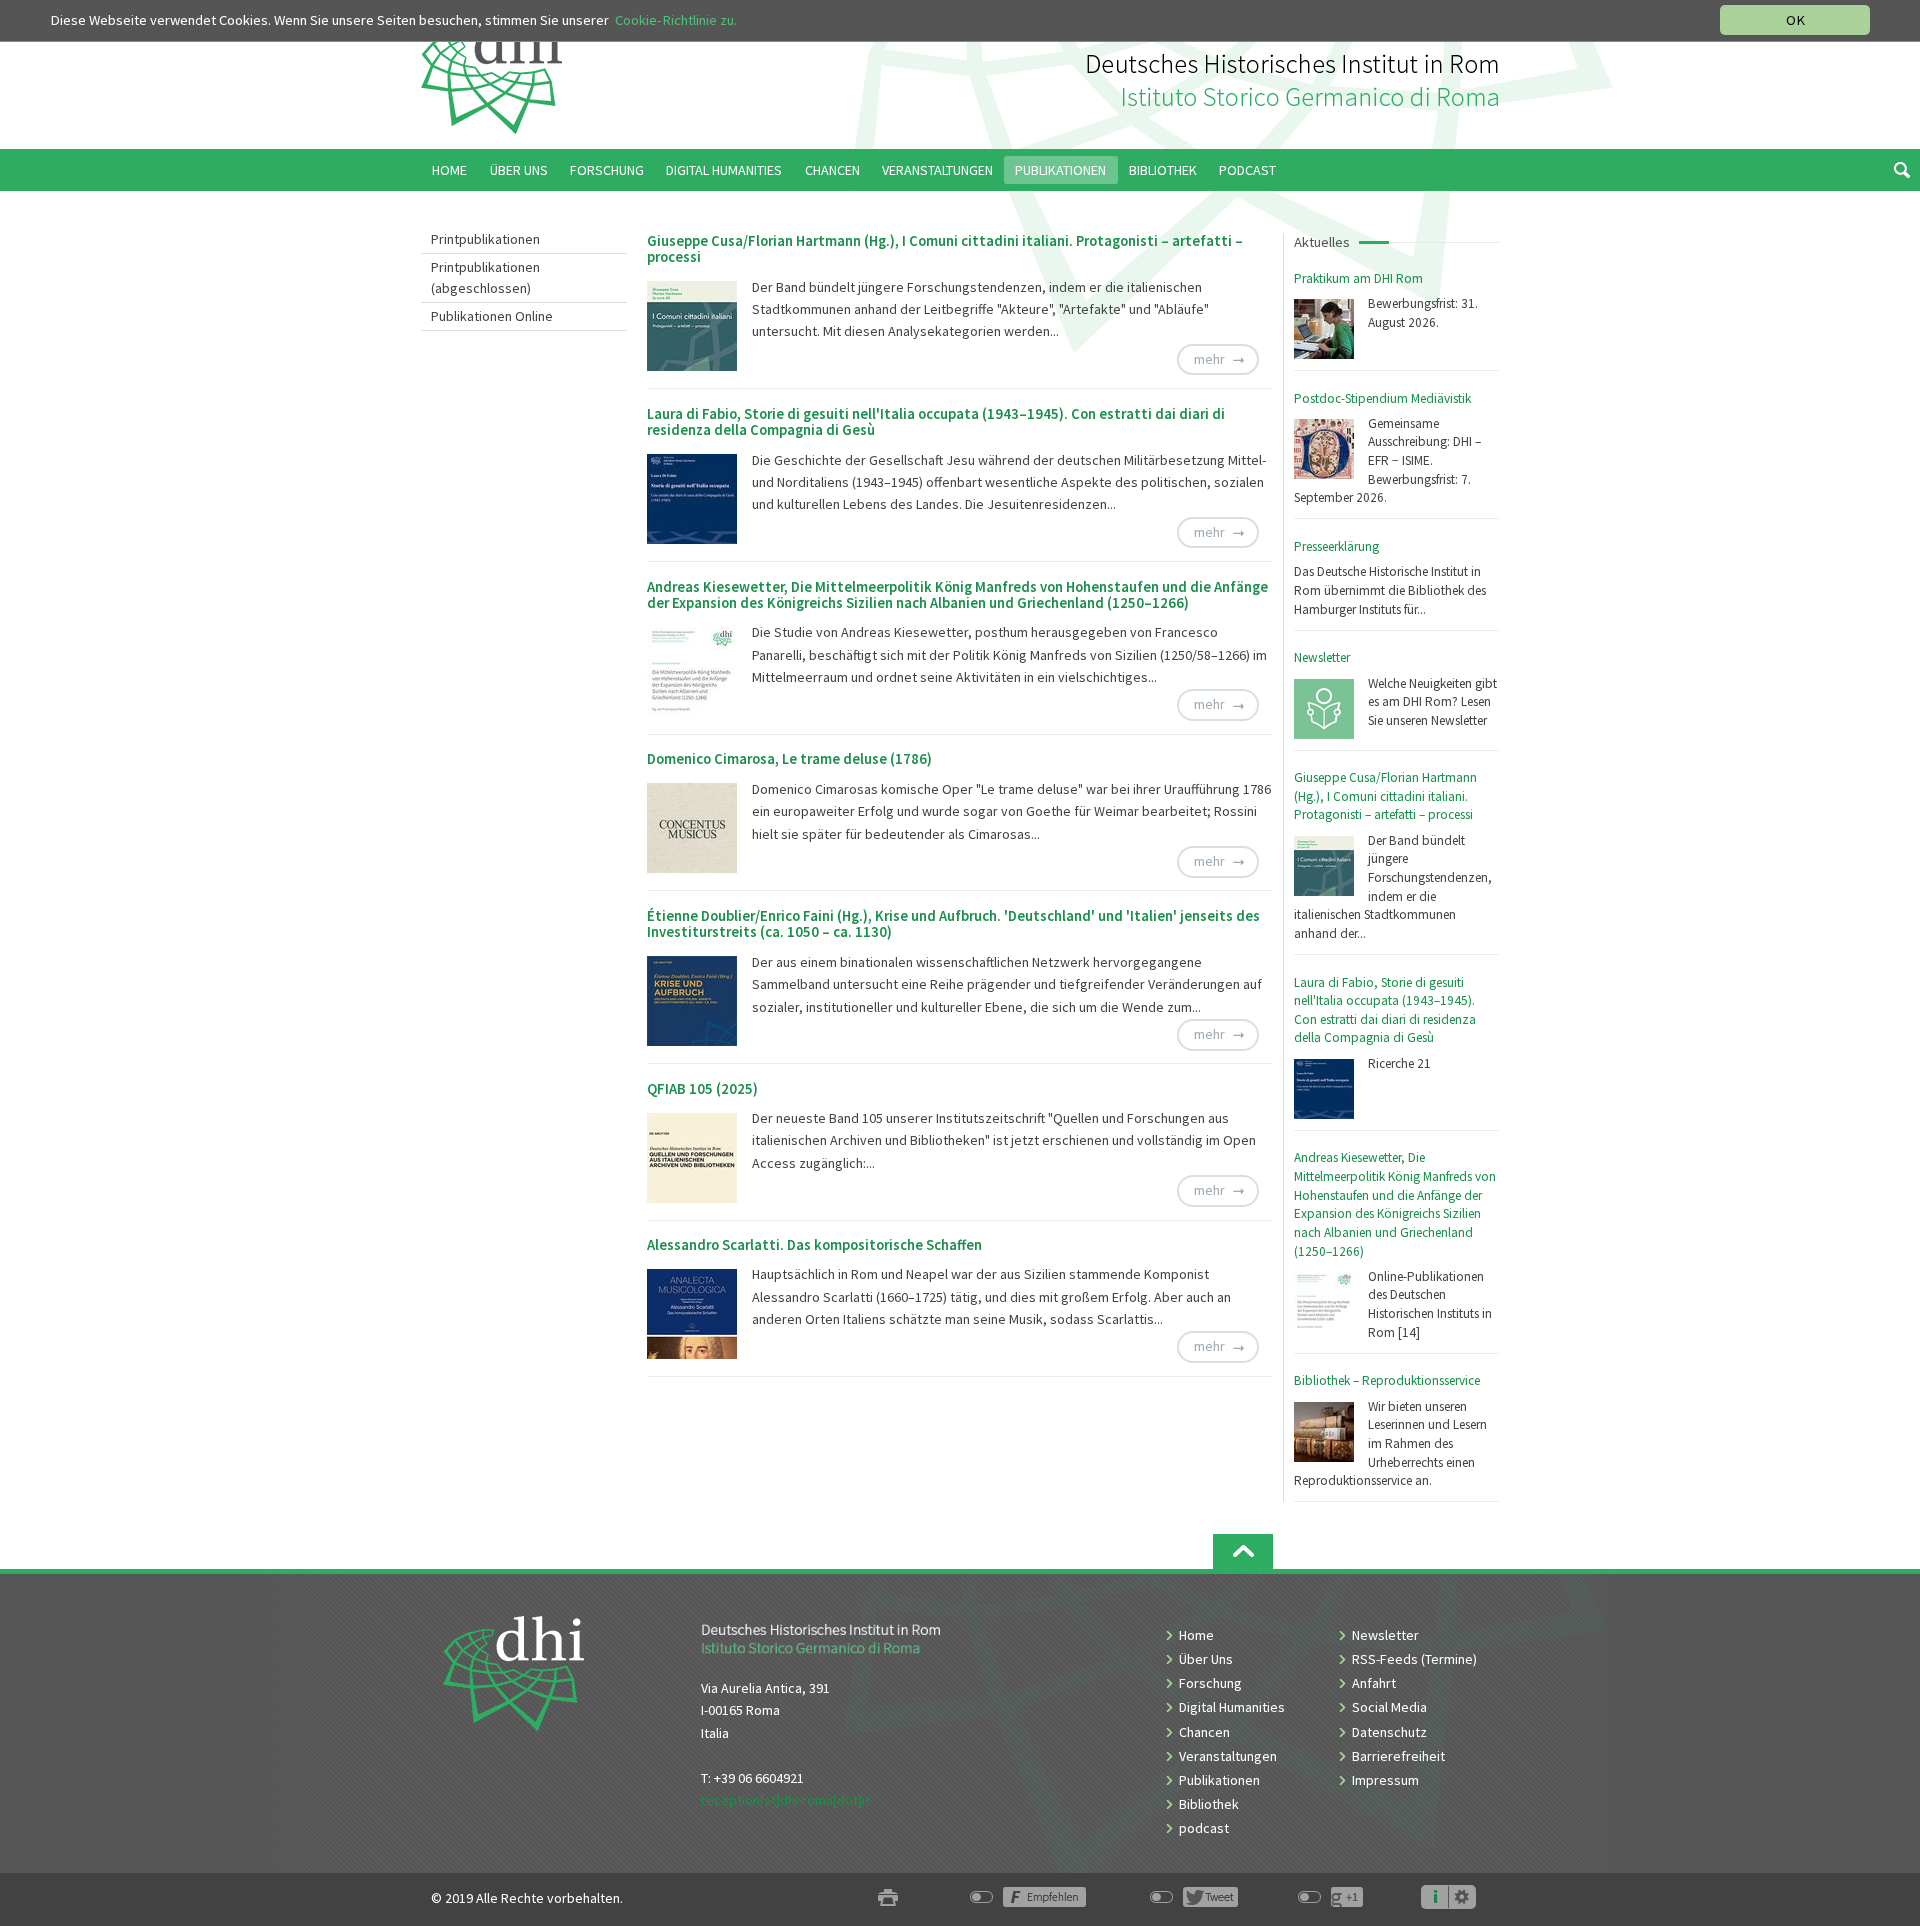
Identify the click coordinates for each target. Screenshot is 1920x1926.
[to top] (1243, 1551)
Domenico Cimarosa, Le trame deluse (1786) (789, 759)
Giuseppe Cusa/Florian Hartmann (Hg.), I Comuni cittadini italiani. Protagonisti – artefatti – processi (1385, 796)
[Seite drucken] (888, 1898)
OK (1795, 20)
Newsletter (1322, 657)
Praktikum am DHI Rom (1358, 278)
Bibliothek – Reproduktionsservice (1387, 1380)
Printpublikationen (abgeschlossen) (485, 277)
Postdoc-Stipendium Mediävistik (1382, 398)
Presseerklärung (1336, 546)
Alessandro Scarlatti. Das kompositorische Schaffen (814, 1245)
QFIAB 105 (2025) (702, 1089)
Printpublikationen (485, 239)
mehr (1209, 359)
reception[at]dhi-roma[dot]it (785, 1800)
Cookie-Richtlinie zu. (676, 20)
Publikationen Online (492, 316)
